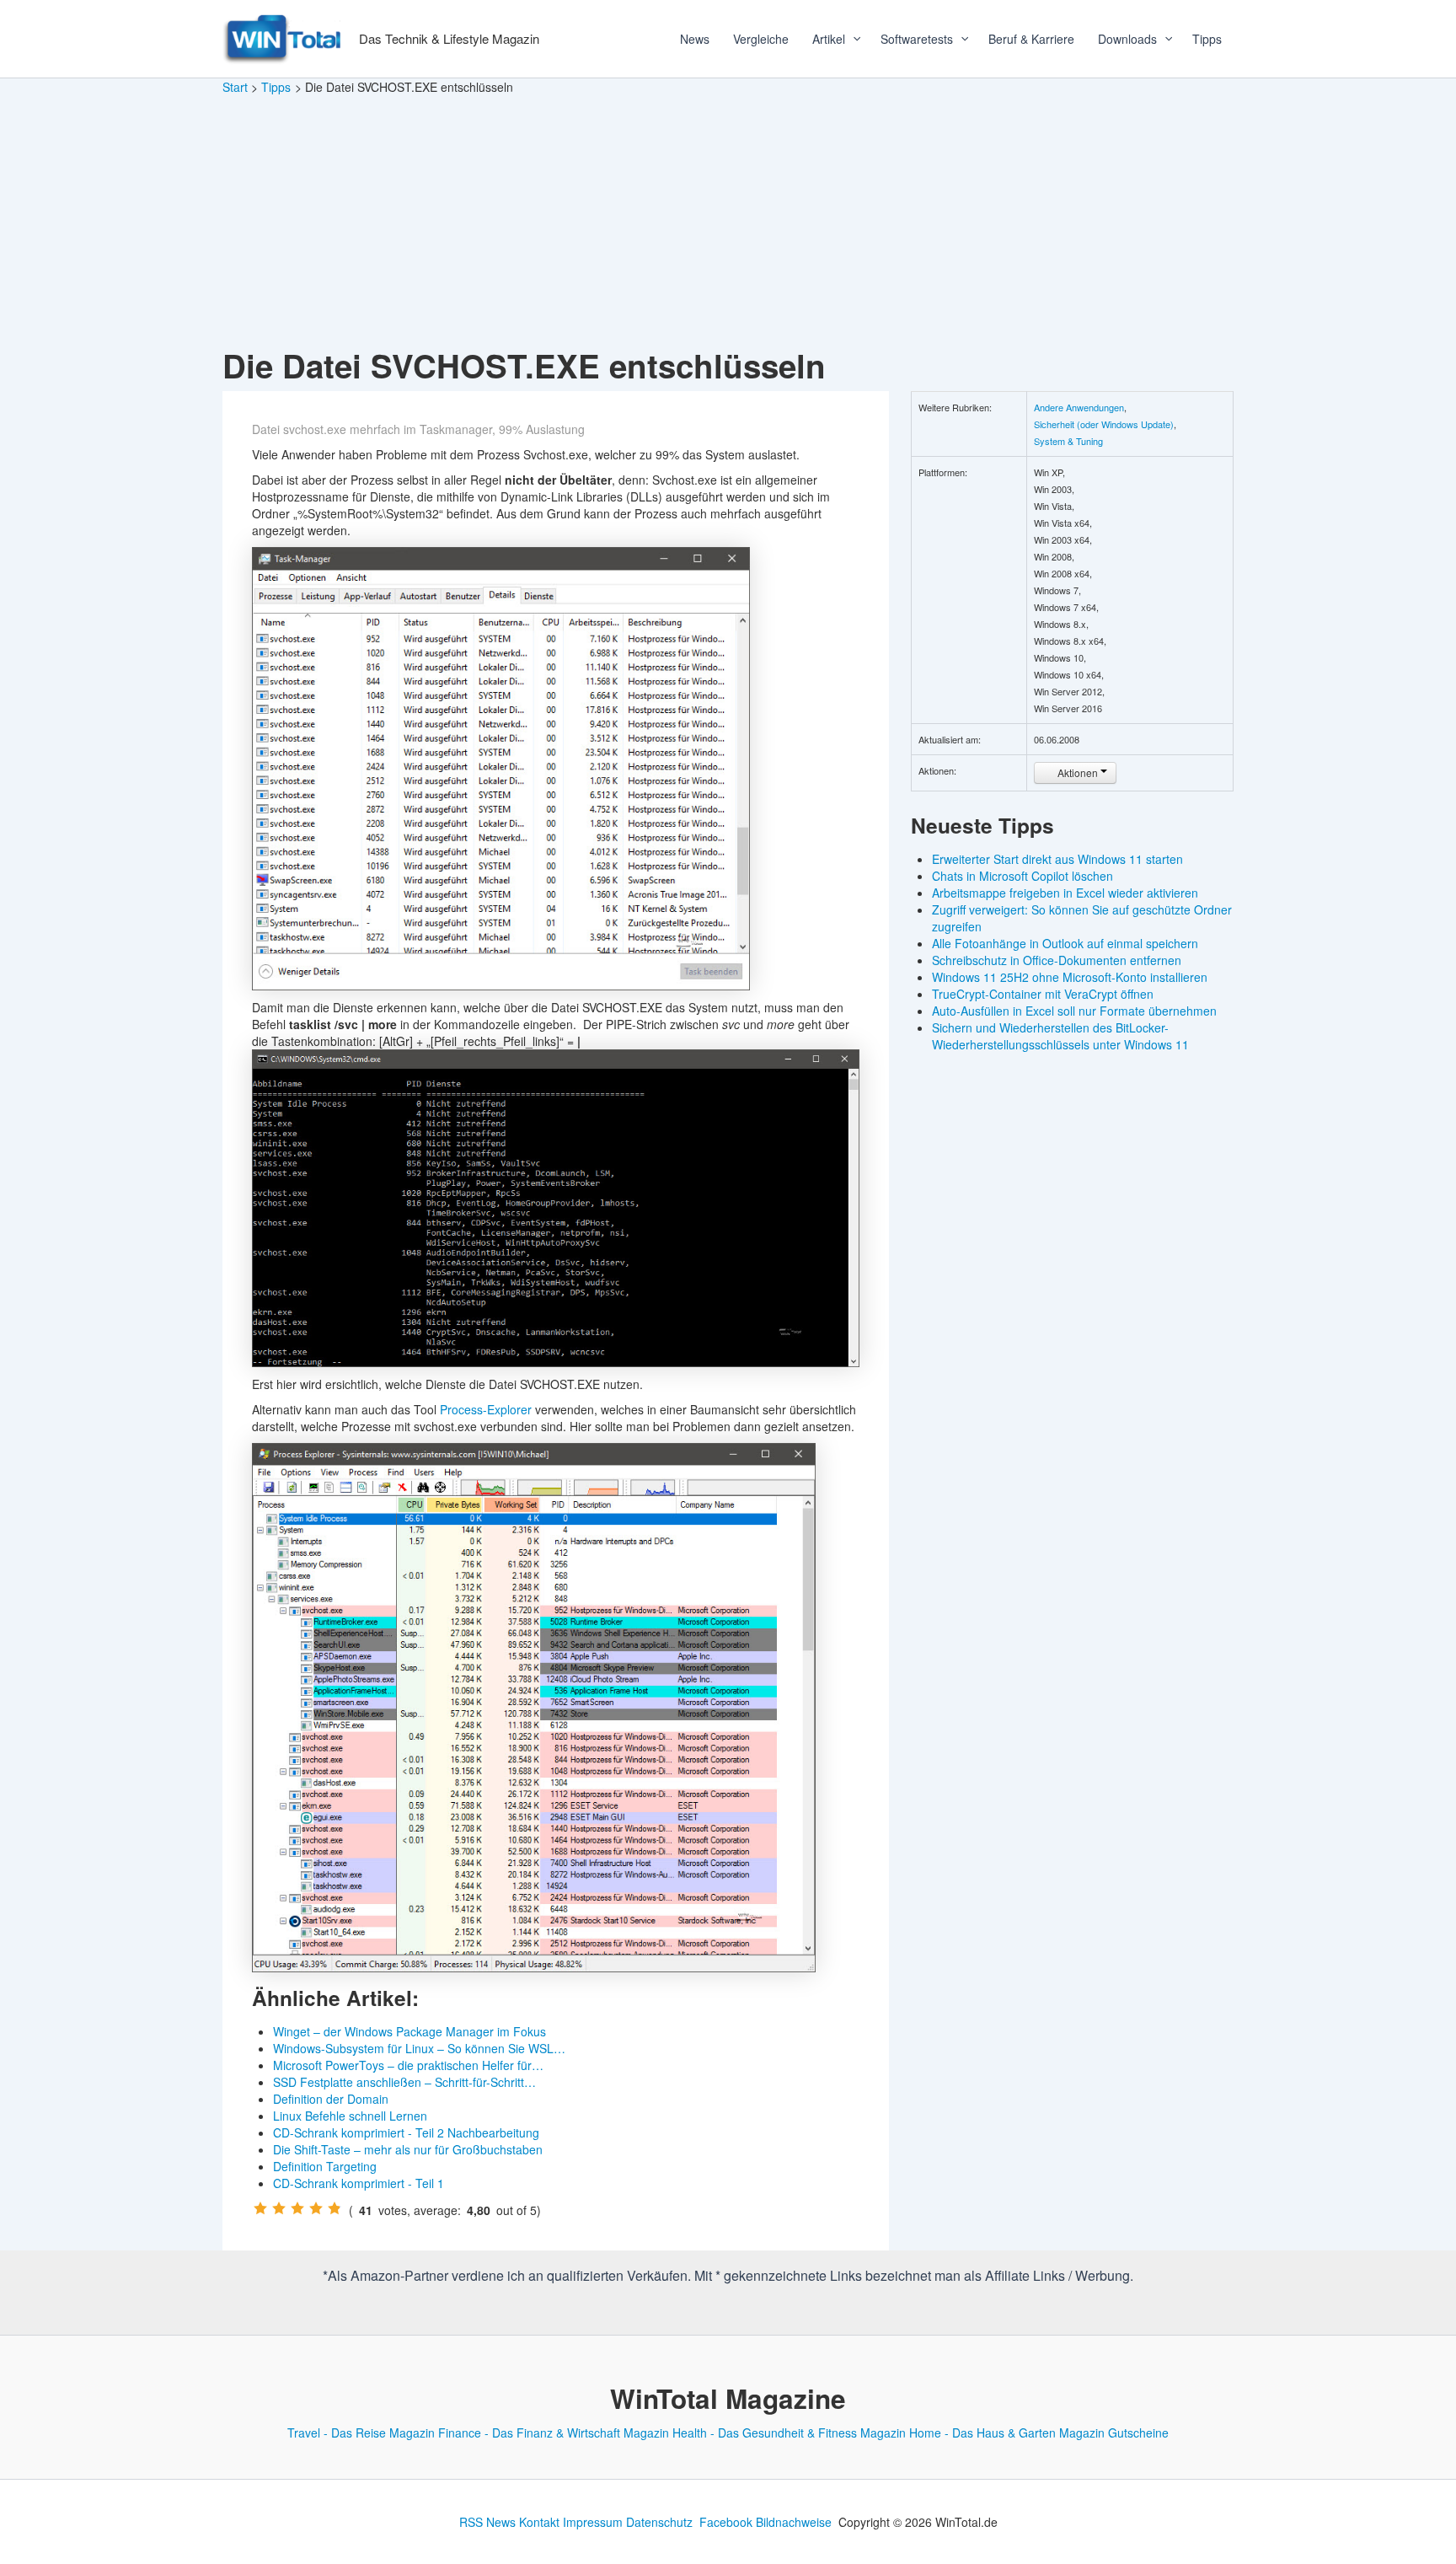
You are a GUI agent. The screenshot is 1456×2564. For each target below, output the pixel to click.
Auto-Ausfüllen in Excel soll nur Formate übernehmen (1074, 1011)
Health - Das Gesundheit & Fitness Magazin (789, 2433)
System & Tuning (1068, 441)
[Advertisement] (728, 223)
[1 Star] (260, 2208)
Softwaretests (917, 39)
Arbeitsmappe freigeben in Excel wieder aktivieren (1065, 893)
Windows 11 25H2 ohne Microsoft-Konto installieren (1070, 977)
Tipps (1207, 39)
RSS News (487, 2522)
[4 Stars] (316, 2208)
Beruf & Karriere (1031, 39)
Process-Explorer (486, 1409)
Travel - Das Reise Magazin (361, 2433)
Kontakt (539, 2522)
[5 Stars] (335, 2208)
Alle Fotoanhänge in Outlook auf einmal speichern (1065, 943)
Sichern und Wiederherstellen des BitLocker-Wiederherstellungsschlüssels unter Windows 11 (1060, 1036)
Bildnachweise (794, 2522)
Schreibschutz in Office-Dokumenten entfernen (1057, 960)
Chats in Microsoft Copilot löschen (1022, 876)
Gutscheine (1138, 2433)
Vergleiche (761, 39)
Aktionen (1078, 772)
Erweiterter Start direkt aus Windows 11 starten (1057, 859)
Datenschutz (659, 2522)
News (695, 39)
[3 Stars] (297, 2208)
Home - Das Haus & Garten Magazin (1007, 2433)
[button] (851, 39)
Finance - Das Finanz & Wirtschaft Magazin (554, 2433)
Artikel (829, 39)
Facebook (726, 2522)
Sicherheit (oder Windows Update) (1104, 424)
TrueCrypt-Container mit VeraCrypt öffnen (1043, 994)
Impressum (593, 2522)
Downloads (1127, 39)
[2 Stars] (279, 2208)
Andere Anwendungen (1079, 407)
